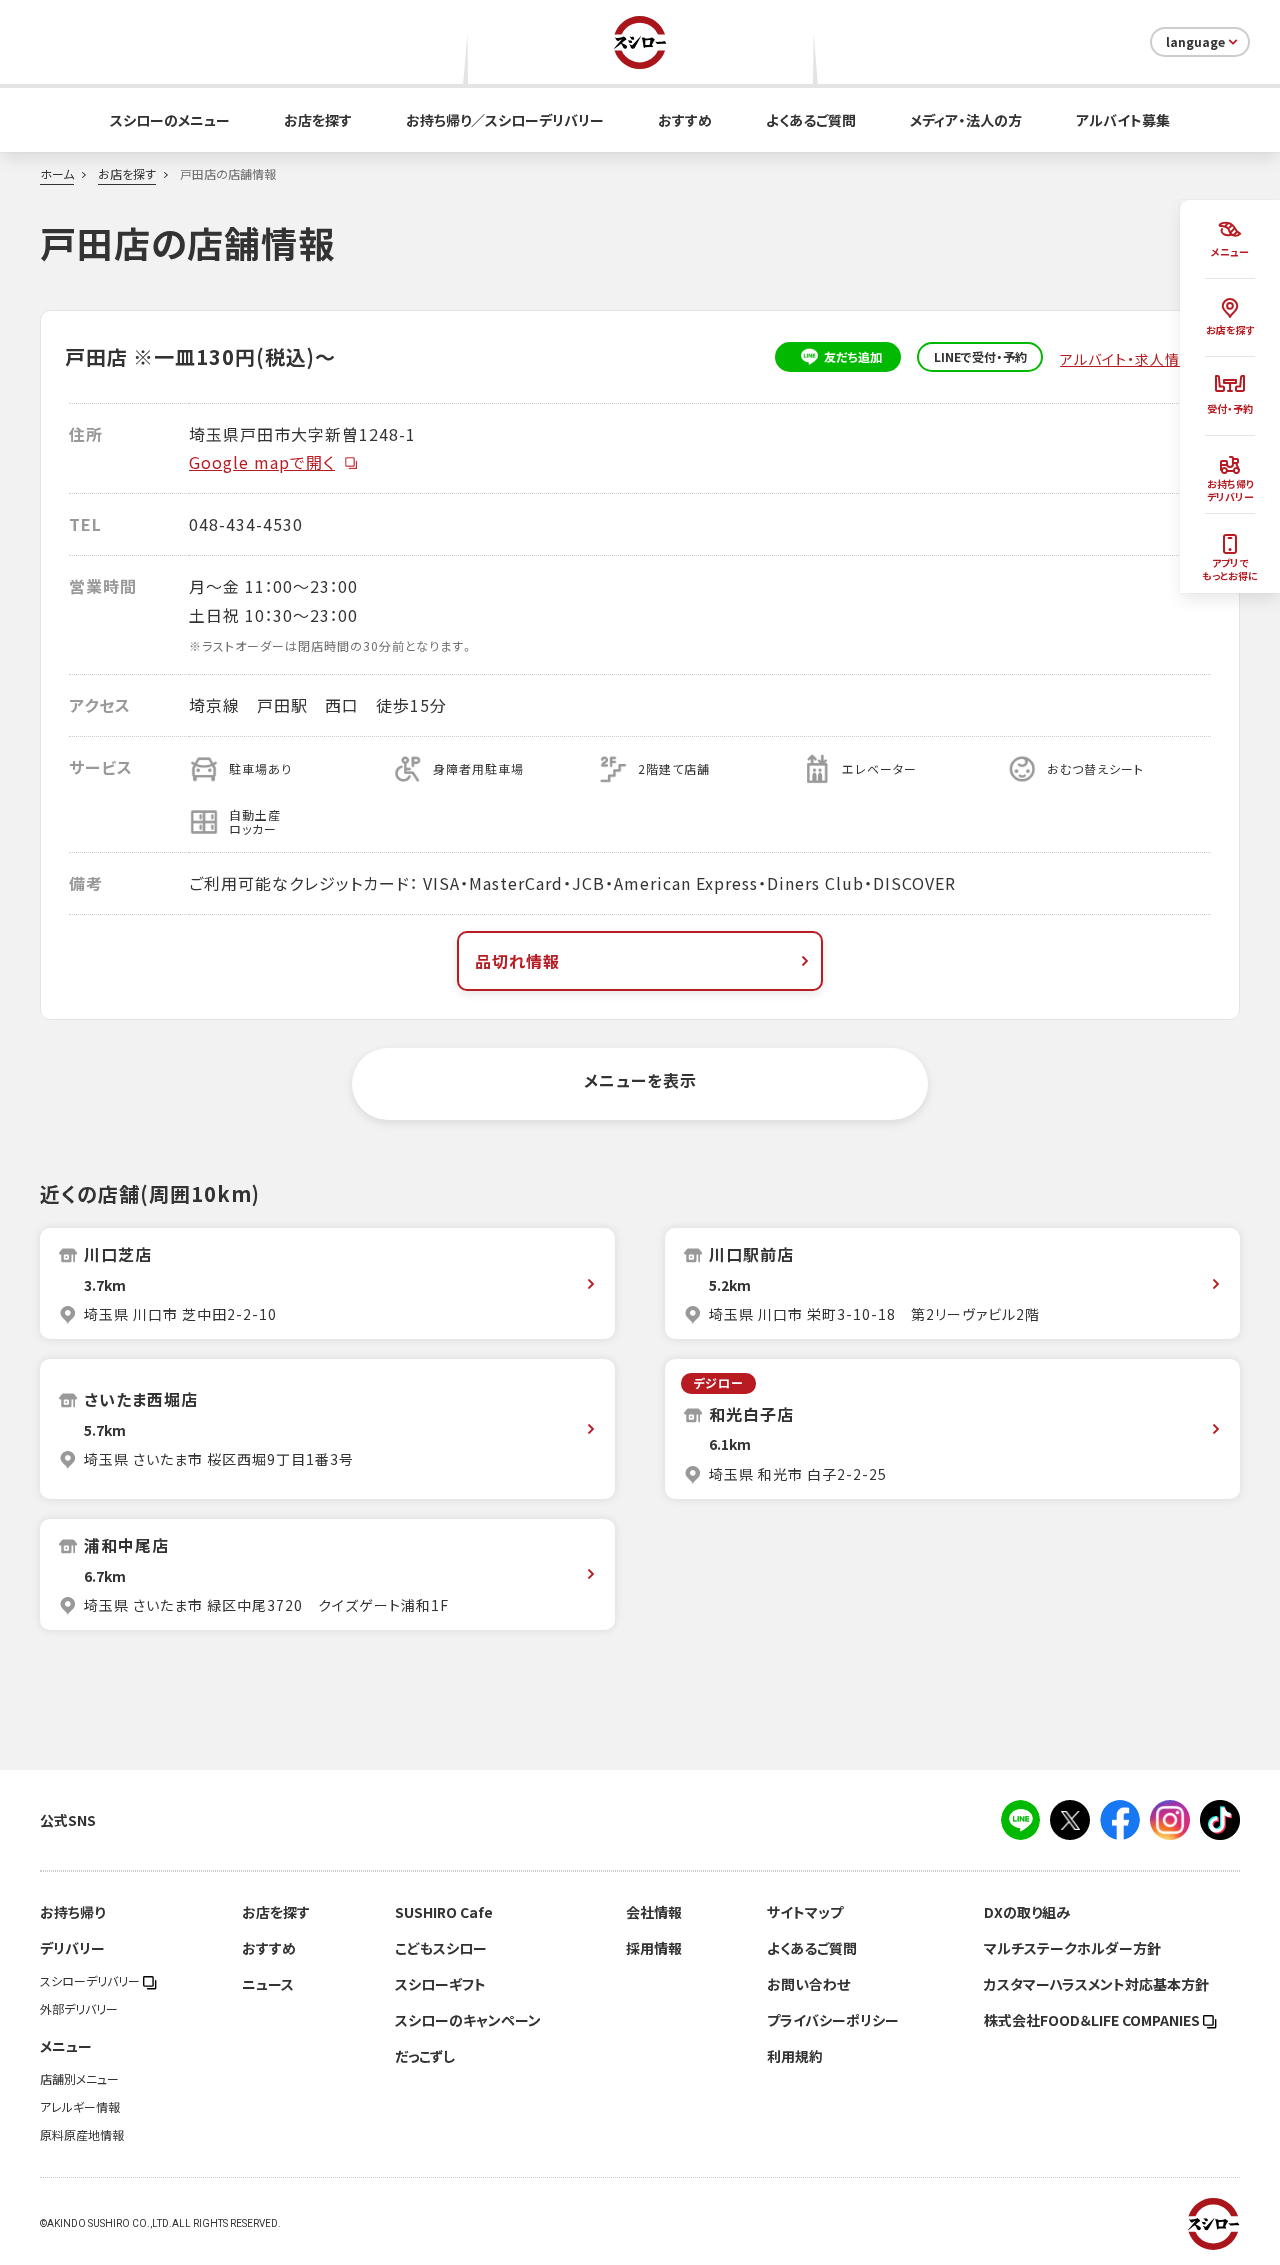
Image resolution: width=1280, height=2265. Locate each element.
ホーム (57, 174)
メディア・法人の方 (966, 120)
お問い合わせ (808, 1984)
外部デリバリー (79, 2009)
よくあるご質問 (811, 120)
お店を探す (318, 120)
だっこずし (425, 2056)
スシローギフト (440, 1984)
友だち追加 (853, 357)
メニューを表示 (640, 1080)
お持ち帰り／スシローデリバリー (505, 120)
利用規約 (795, 2056)
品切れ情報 (517, 961)
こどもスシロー (441, 1948)
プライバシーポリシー (833, 2020)
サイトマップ (805, 1912)
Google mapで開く (262, 462)
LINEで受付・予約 (980, 357)
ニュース (268, 1984)
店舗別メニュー (79, 2079)
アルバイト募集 (1123, 120)
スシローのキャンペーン (468, 2020)
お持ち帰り (72, 1912)
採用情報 (654, 1948)
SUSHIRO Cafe (444, 1912)
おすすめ (685, 120)
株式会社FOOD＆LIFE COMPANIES (1093, 2020)
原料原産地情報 (82, 2135)
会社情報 (654, 1912)
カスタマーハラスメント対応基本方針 (1096, 1984)
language (1195, 42)
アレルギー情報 (80, 2107)
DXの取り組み (1027, 1912)
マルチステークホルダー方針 (1072, 1948)
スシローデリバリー (91, 1981)
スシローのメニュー (170, 120)
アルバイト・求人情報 (1129, 359)
